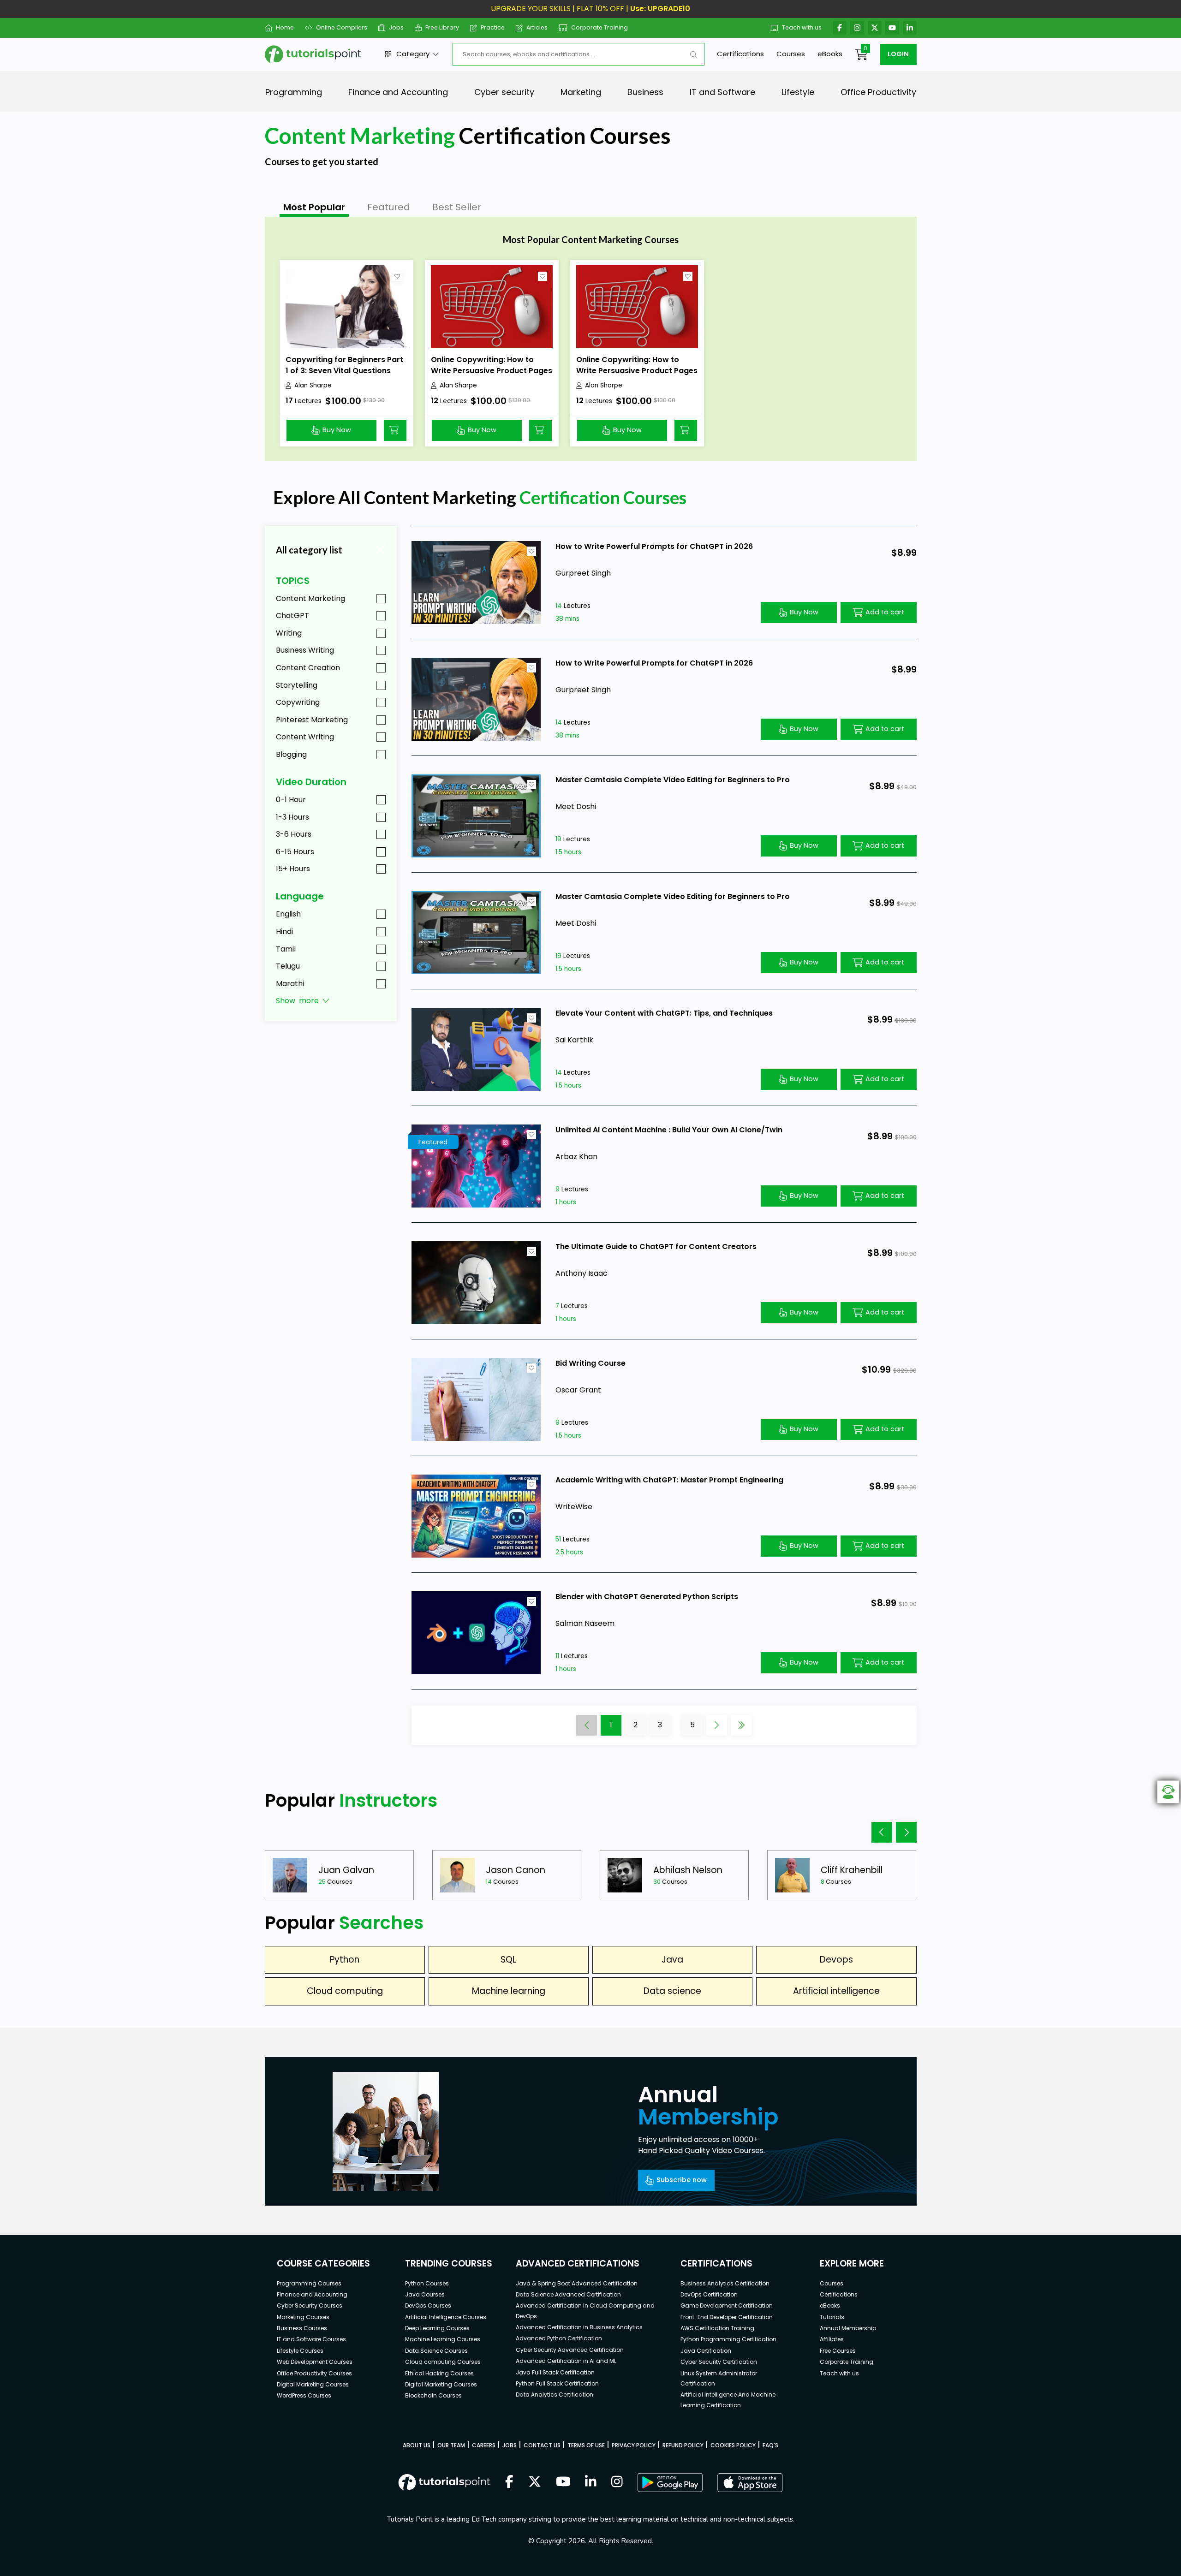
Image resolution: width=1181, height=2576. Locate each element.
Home (285, 27)
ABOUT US (417, 2445)
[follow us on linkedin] (591, 2482)
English (288, 914)
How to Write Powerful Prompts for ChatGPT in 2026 (654, 546)
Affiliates (832, 2339)
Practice (493, 27)
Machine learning (509, 1991)
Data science (672, 1991)
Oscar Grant (578, 1390)
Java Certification (706, 2351)
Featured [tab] (389, 207)
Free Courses (838, 2351)
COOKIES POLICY (733, 2445)
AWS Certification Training (717, 2328)
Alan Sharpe (313, 385)
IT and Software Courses (311, 2339)
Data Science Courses (436, 2351)
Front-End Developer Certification (727, 2317)
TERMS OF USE (586, 2445)
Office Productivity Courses (314, 2373)
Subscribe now (682, 2180)
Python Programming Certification (728, 2339)
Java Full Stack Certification (555, 2372)
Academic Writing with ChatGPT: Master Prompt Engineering (669, 1480)
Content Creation (308, 668)
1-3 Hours (292, 817)
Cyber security (504, 92)
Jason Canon (516, 1870)
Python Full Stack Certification (557, 2383)
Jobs (396, 27)
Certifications (740, 54)
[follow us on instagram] (617, 2482)
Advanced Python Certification (559, 2338)
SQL (508, 1960)
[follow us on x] (535, 2482)
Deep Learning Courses (437, 2328)
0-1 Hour (291, 800)
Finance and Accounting (398, 92)
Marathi (290, 984)
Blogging (291, 754)
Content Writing (305, 737)
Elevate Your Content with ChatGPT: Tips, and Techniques (664, 1013)
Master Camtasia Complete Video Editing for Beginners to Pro (673, 780)
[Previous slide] (882, 1832)
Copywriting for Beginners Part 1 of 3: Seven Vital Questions (344, 365)
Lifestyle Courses (300, 2351)
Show (297, 1001)
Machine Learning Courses (443, 2339)
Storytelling (297, 685)
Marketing (581, 92)
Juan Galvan (346, 1870)
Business (645, 92)
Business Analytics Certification (725, 2283)
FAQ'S (770, 2445)
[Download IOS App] (750, 2483)
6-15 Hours (295, 852)
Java (672, 1960)
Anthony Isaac (582, 1273)
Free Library (442, 27)
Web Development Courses (315, 2362)
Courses (791, 54)
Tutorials (832, 2317)
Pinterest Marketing (312, 720)
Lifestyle (798, 92)
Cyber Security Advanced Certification (570, 2350)
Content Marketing (310, 598)
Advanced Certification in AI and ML (566, 2361)
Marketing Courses (303, 2317)
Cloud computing (345, 1991)
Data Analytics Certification (555, 2395)
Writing (289, 633)
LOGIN (898, 54)
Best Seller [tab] (457, 207)
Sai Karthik (574, 1040)
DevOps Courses (428, 2305)
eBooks (830, 54)
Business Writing (305, 650)
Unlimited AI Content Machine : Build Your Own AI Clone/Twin (669, 1130)
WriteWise (574, 1507)
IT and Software (722, 92)
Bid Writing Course (590, 1363)
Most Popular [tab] (314, 207)
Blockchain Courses (433, 2395)
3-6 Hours (294, 834)
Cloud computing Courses (443, 2362)
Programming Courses (309, 2283)
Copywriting (298, 702)
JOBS (510, 2445)
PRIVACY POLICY (634, 2445)
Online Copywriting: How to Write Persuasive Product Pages (492, 365)
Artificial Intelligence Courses (446, 2317)
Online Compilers (341, 27)
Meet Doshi (576, 806)
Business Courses (302, 2328)
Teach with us (802, 27)
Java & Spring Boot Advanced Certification (577, 2283)
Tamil (286, 949)
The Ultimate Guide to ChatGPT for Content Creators (656, 1246)
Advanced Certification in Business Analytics (579, 2327)
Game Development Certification (727, 2305)
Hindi (284, 931)
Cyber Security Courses (310, 2305)
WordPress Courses (304, 2395)
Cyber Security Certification (719, 2362)
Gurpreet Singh (583, 573)
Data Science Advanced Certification (568, 2294)
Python (345, 1960)
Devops (836, 1960)
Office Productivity (878, 92)
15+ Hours (293, 869)
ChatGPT (292, 616)
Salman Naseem (585, 1623)
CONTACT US (542, 2445)
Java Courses (425, 2294)
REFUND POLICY (683, 2445)
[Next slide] (906, 1832)
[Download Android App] (670, 2482)
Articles (537, 27)
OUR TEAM (451, 2445)
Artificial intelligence (836, 1991)
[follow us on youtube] (563, 2482)
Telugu (288, 966)
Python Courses (427, 2283)
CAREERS (484, 2445)
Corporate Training (599, 27)
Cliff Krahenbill (852, 1870)
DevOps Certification (709, 2294)
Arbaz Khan (576, 1157)
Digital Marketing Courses (313, 2384)
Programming (294, 92)
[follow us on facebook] (509, 2482)
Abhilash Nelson (688, 1870)
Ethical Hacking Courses (439, 2373)
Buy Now (337, 430)
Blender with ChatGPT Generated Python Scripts (647, 1597)
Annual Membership (848, 2328)
